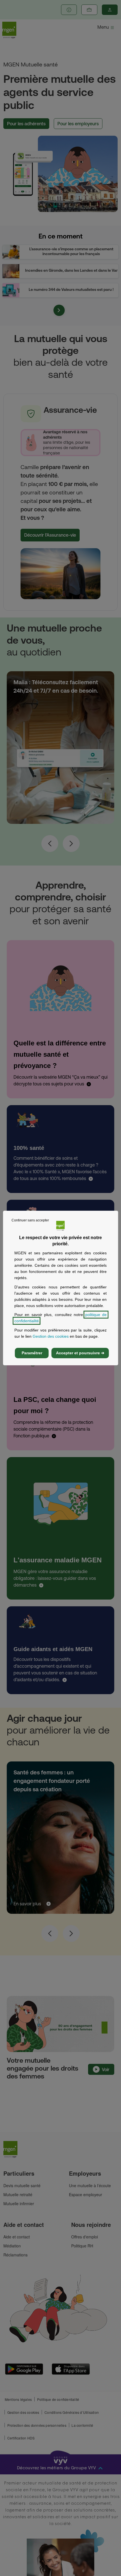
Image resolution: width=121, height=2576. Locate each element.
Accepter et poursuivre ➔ (80, 1353)
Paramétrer (32, 1353)
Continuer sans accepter (30, 1220)
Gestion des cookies (51, 1336)
